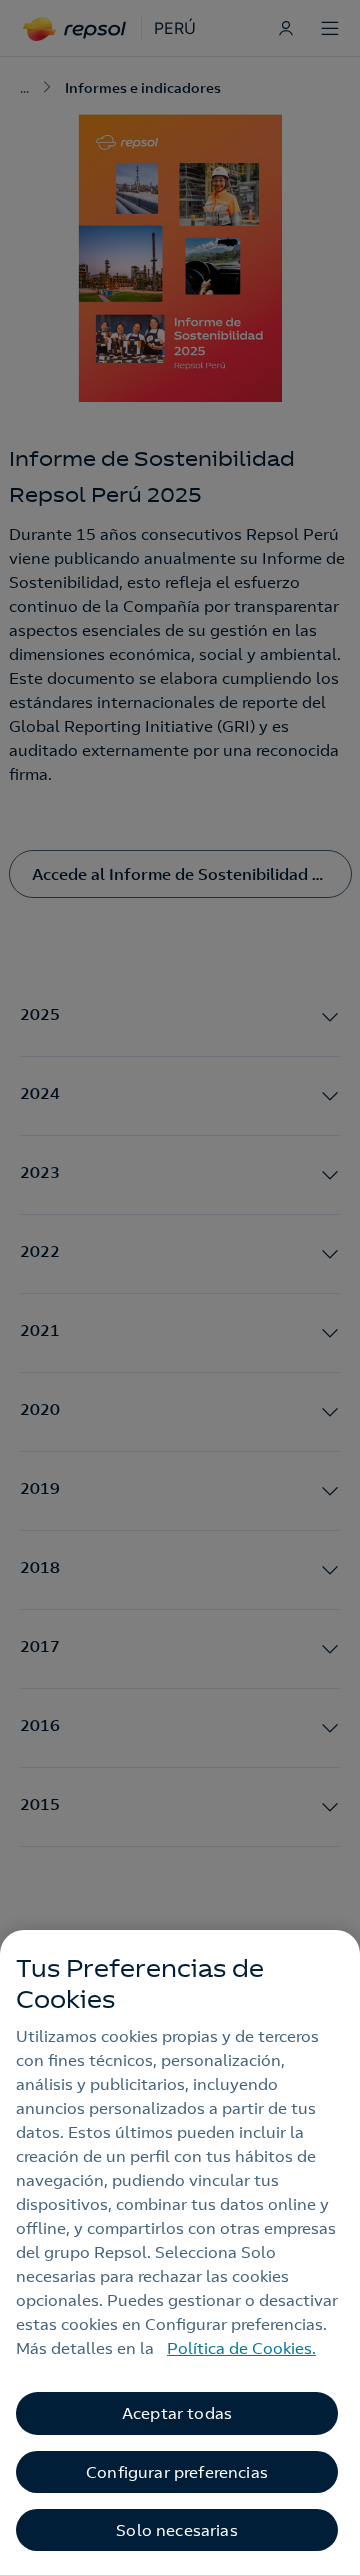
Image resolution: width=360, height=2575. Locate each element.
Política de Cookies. (241, 2348)
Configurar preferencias (177, 2472)
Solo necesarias (176, 2530)
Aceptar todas (177, 2413)
